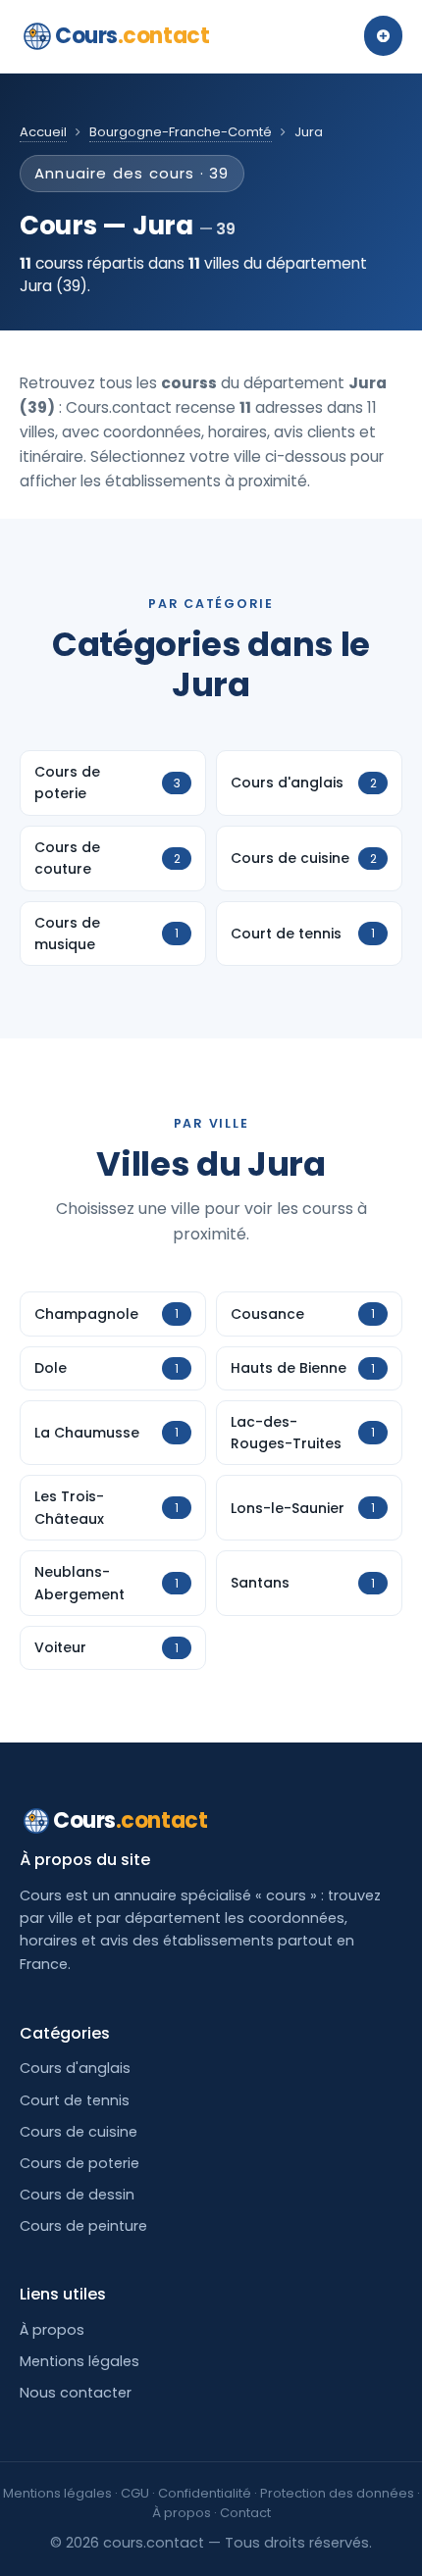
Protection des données (337, 2493)
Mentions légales (79, 2361)
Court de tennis (75, 2100)
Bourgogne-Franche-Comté (181, 132)
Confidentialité (205, 2493)
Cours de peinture (83, 2226)
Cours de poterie (79, 2163)
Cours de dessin (77, 2195)
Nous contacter (76, 2393)
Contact (245, 2513)
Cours (132, 36)
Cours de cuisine (79, 2132)
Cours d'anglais (75, 2068)
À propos (52, 2330)
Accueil (43, 132)
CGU (135, 2493)
